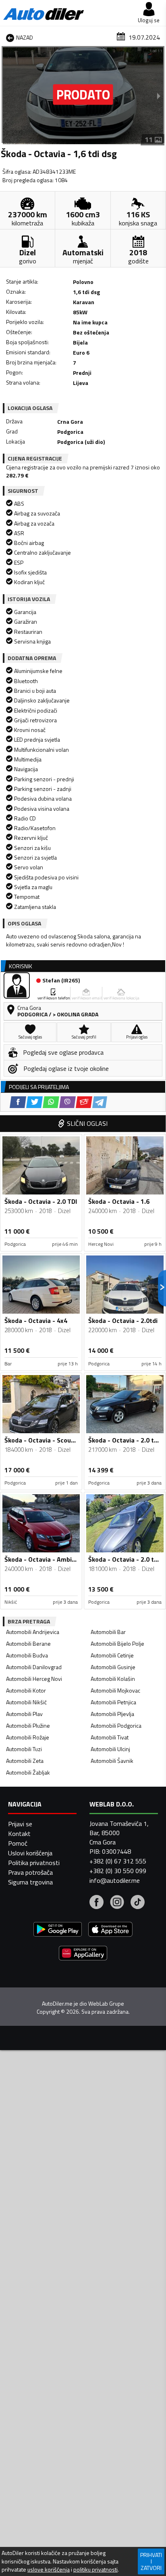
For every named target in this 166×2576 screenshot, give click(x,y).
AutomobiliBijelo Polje (117, 1643)
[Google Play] (58, 1930)
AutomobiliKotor (26, 1690)
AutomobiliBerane (28, 1643)
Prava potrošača (30, 1872)
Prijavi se (20, 1824)
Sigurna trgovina (30, 1882)
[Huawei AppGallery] (83, 1954)
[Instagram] (117, 1903)
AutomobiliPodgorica (116, 1725)
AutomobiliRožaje (28, 1737)
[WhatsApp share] (51, 1102)
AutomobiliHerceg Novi (34, 1679)
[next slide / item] (159, 96)
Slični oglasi (87, 1123)
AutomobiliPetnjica (113, 1702)
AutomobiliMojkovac (115, 1690)
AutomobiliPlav (24, 1714)
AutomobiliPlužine (28, 1725)
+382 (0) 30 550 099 (118, 1871)
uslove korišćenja (49, 2570)
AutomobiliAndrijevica (33, 1632)
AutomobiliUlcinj (110, 1749)
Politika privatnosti (34, 1863)
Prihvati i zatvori (151, 2561)
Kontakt (19, 1834)
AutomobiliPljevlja (112, 1714)
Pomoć (18, 1843)
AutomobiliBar (108, 1632)
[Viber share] (67, 1102)
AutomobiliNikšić (26, 1702)
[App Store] (110, 1930)
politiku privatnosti (95, 2570)
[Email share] (84, 1102)
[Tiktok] (138, 1903)
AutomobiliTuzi (24, 1749)
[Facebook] (96, 1903)
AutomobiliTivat (110, 1737)
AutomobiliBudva (27, 1655)
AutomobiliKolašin (113, 1679)
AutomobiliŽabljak (28, 1772)
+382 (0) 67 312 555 (118, 1861)
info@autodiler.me (115, 1880)
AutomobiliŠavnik (112, 1761)
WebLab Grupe (106, 2004)
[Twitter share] (34, 1102)
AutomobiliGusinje (113, 1667)
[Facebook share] (18, 1102)
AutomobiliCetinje (112, 1655)
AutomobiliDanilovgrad (34, 1667)
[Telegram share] (100, 1102)
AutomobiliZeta (25, 1761)
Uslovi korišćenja (30, 1853)
